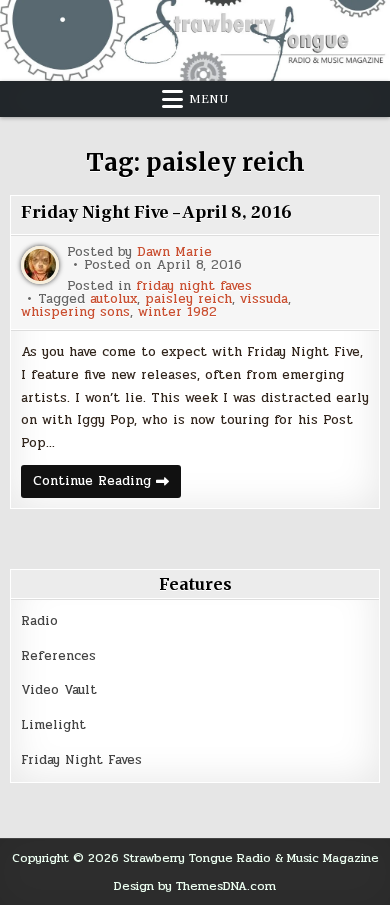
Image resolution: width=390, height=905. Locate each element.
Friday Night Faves (81, 760)
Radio (39, 621)
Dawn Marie (174, 252)
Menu (209, 99)
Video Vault (59, 690)
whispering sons (75, 312)
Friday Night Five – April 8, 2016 (156, 212)
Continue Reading (107, 484)
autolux (113, 299)
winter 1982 (177, 312)
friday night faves (194, 286)
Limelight (53, 725)
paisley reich (188, 299)
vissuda (264, 299)
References (58, 656)
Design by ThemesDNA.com (195, 886)
